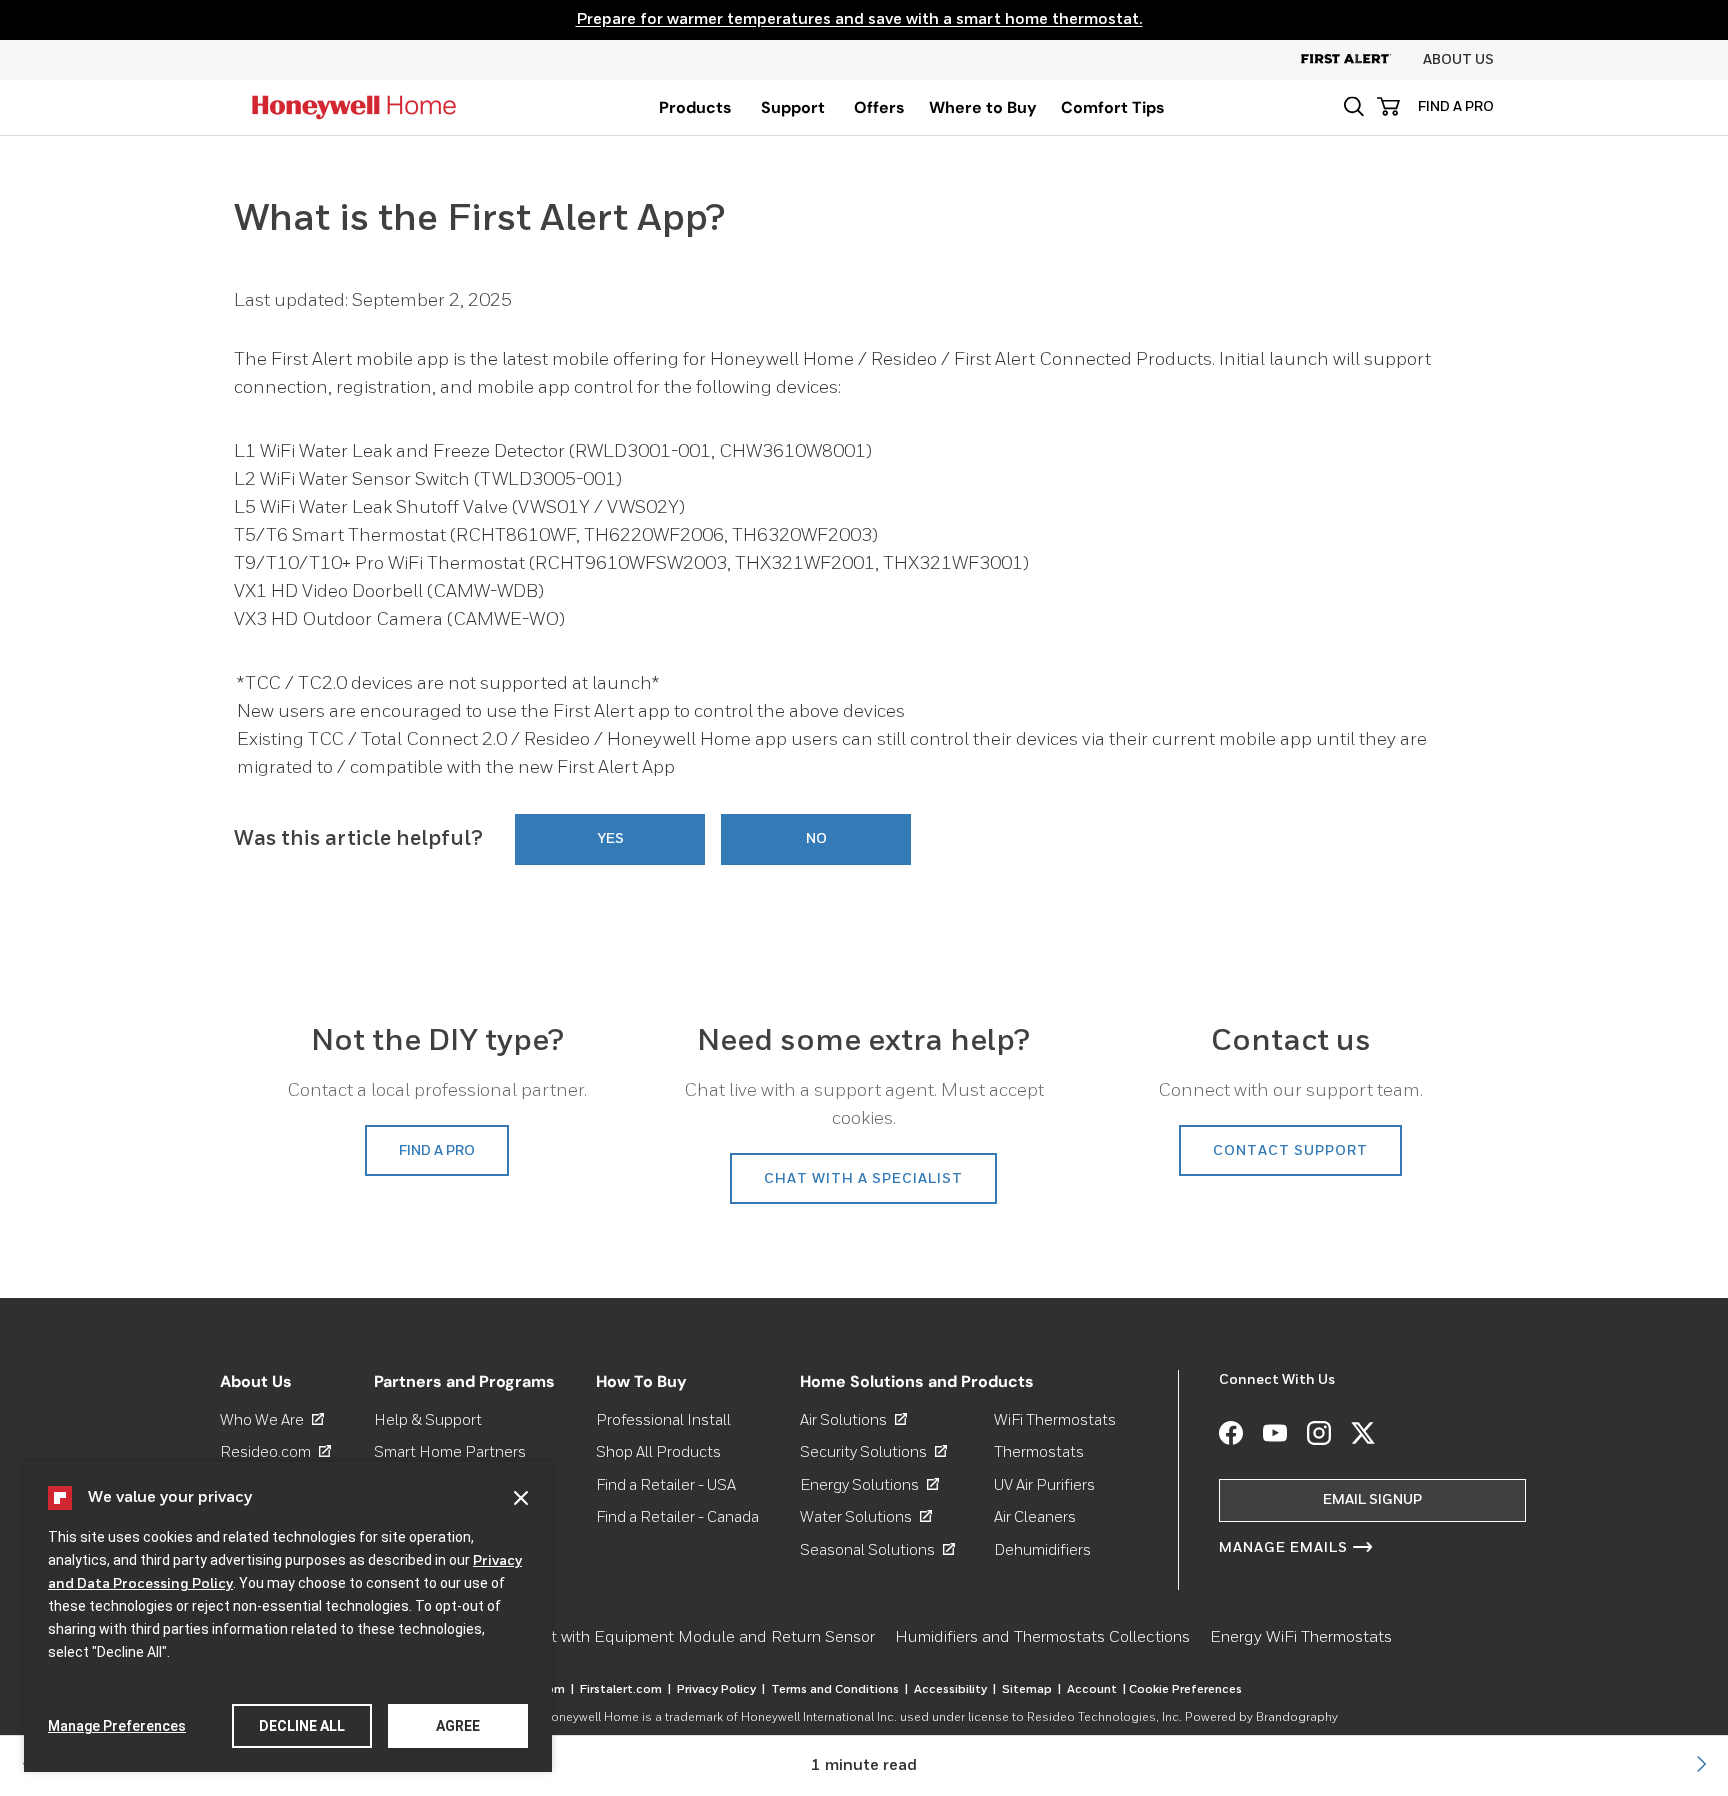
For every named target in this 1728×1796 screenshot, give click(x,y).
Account (1096, 1690)
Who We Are (272, 1420)
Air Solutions (853, 1420)
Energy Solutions (869, 1485)
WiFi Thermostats (1055, 1420)
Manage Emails (1283, 1548)
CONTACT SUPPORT (1290, 1151)
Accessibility (955, 1690)
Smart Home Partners (450, 1452)
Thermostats (1039, 1452)
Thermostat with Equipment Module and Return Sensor (674, 1638)
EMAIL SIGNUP (1372, 1500)
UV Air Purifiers (1044, 1485)
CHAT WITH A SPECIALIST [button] (863, 1179)
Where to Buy (983, 107)
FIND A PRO (1456, 107)
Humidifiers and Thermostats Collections (1042, 1638)
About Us (1458, 60)
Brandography (1297, 1718)
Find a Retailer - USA (666, 1485)
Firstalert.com (625, 1690)
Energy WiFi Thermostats (1301, 1638)
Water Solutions (866, 1517)
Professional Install (663, 1420)
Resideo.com (275, 1452)
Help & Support (428, 1420)
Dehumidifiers (1042, 1550)
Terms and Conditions (839, 1690)
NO (816, 839)
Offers (879, 107)
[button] (1353, 106)
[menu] (695, 107)
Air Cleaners (1035, 1517)
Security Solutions (873, 1452)
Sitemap (1031, 1690)
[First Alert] (1362, 60)
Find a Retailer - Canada (677, 1517)
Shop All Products (658, 1452)
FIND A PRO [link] (437, 1151)
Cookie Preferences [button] (1185, 1690)
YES (610, 839)
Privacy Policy (721, 1690)
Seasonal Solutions (877, 1550)
